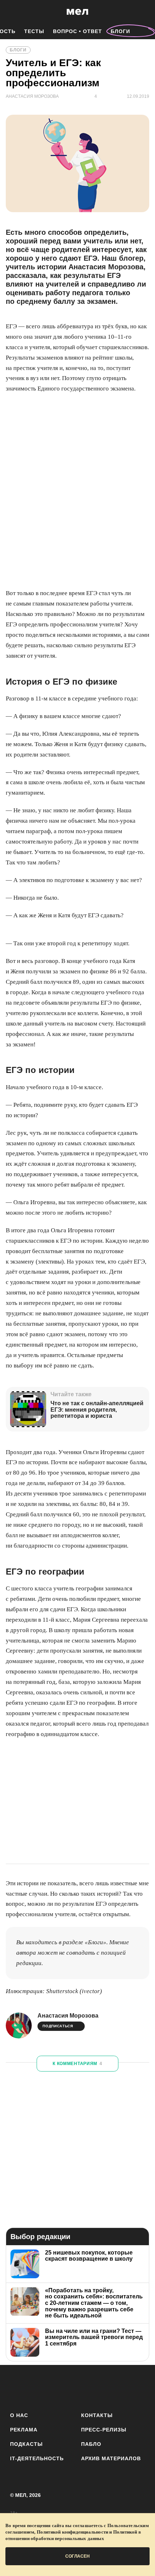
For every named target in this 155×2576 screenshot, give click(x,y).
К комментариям (77, 2064)
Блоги (120, 31)
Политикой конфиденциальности (73, 2532)
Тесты (34, 31)
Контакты (97, 2415)
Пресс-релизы (104, 2430)
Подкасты (26, 2444)
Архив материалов (111, 2458)
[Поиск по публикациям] (11, 12)
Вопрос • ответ (77, 31)
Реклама (24, 2430)
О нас (19, 2415)
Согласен (77, 2556)
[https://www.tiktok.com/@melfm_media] (78, 2387)
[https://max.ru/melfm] (137, 2387)
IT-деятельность (37, 2458)
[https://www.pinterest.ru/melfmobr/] (98, 2387)
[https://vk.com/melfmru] (57, 2387)
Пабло (91, 2444)
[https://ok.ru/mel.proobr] (117, 2387)
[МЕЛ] (77, 12)
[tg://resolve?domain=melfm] (18, 2387)
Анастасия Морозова (68, 2016)
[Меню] (144, 12)
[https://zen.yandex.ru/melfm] (38, 2387)
